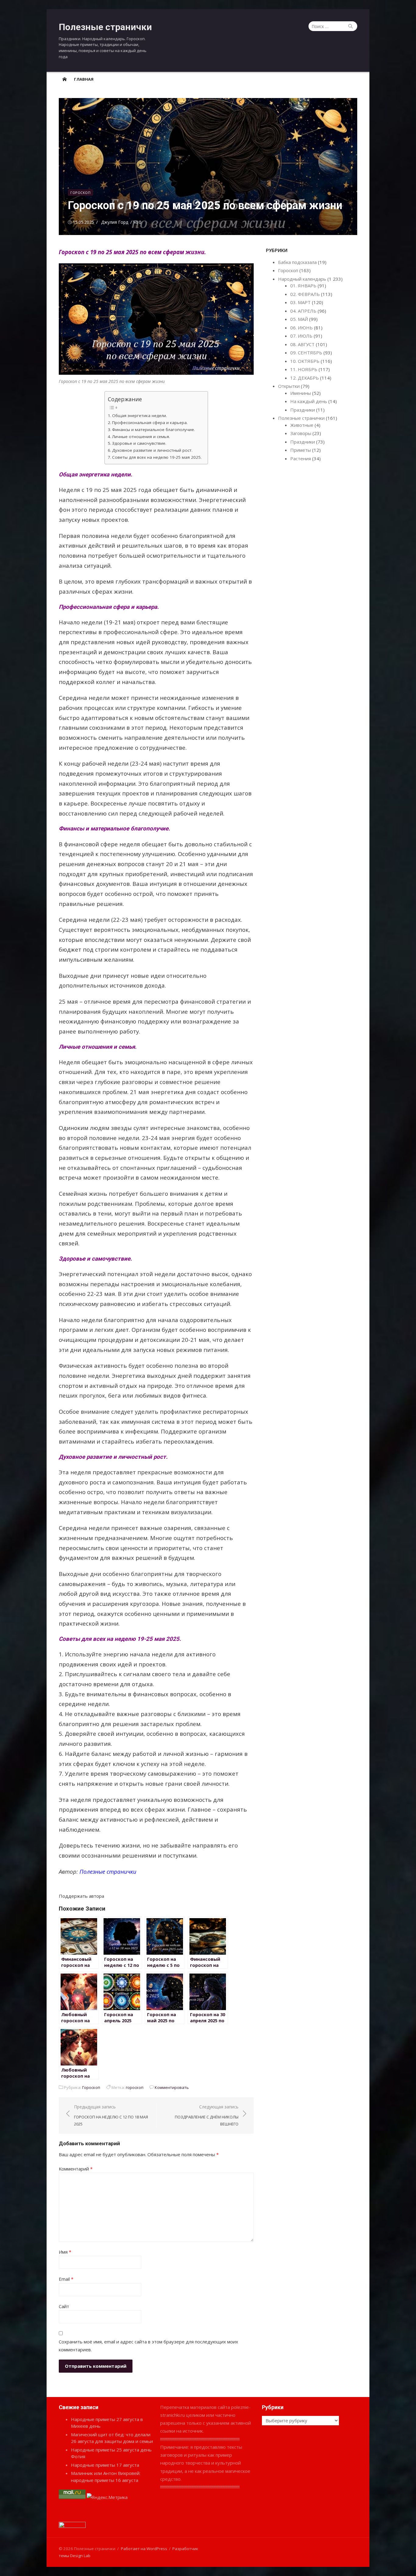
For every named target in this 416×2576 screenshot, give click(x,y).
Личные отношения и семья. (141, 437)
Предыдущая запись (111, 2115)
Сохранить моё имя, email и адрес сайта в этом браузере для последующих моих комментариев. (148, 2346)
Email (66, 2279)
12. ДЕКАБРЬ (305, 378)
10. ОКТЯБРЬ (305, 361)
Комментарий (76, 2169)
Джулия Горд (115, 222)
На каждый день (309, 401)
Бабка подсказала (297, 262)
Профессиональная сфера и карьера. (150, 423)
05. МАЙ (299, 319)
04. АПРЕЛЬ (303, 311)
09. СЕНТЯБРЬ (306, 353)
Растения (301, 458)
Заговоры (301, 433)
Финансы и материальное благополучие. (153, 430)
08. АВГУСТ (302, 344)
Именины (301, 393)
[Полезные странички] (65, 79)
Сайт (64, 2306)
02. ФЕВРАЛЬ (305, 294)
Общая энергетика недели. (139, 416)
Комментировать (172, 2087)
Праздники (303, 410)
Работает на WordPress (144, 2549)
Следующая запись (207, 2115)
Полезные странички (105, 27)
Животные (302, 425)
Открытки (289, 386)
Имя (65, 2252)
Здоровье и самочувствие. (139, 443)
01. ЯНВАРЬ (303, 286)
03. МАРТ (300, 302)
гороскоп (135, 2087)
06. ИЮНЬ (301, 328)
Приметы (301, 450)
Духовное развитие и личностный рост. (152, 450)
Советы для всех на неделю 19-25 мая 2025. (157, 457)
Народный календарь (302, 279)
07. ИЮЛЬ (301, 336)
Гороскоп (80, 193)
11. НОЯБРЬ (304, 369)
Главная (84, 79)
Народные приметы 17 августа (105, 2465)
